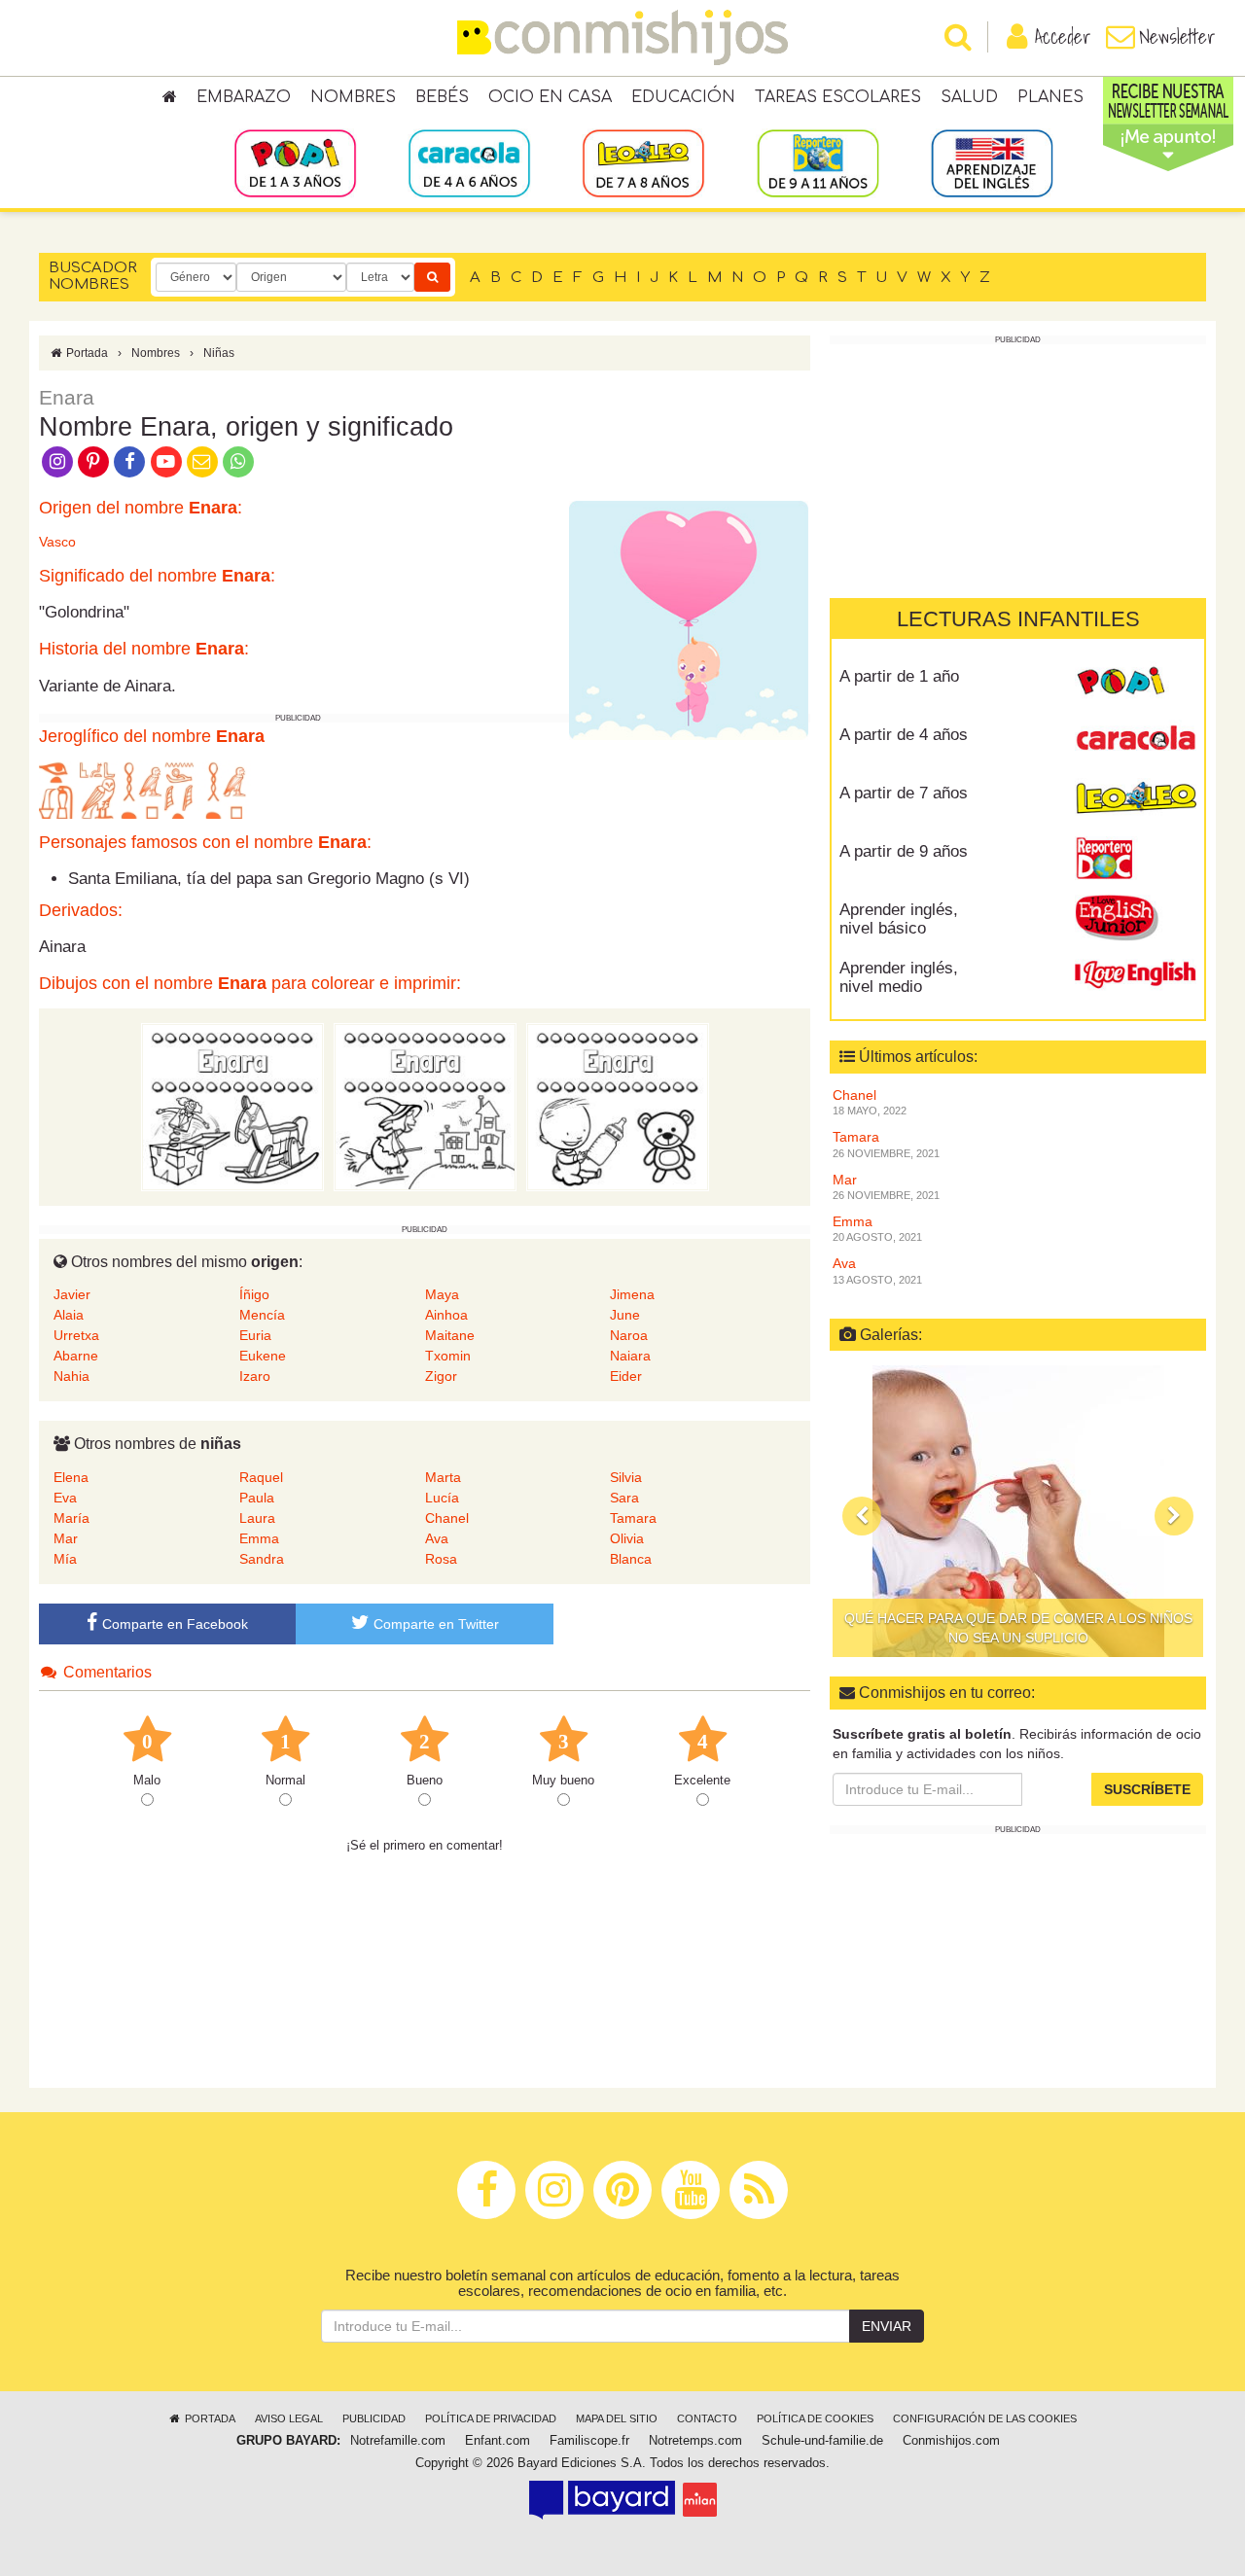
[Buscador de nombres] (432, 277)
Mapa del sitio (617, 2418)
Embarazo (244, 97)
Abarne (76, 1356)
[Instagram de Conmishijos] (57, 460)
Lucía (442, 1498)
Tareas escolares (838, 97)
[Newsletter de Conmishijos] (202, 460)
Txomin (448, 1356)
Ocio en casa (550, 97)
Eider (626, 1376)
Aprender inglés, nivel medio (899, 977)
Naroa (629, 1335)
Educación (683, 97)
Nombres (353, 97)
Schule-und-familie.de (822, 2441)
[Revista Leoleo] (1136, 800)
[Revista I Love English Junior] (1136, 917)
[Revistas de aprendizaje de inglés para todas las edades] (992, 162)
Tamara (633, 1518)
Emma (259, 1538)
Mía (65, 1559)
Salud (969, 97)
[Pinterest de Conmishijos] (93, 460)
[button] (862, 1516)
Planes (1050, 97)
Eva (65, 1498)
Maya (442, 1294)
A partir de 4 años (904, 735)
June (625, 1315)
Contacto (707, 2418)
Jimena (632, 1294)
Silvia (626, 1477)
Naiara (630, 1356)
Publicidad (374, 2418)
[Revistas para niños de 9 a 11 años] (818, 162)
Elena (71, 1477)
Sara (624, 1498)
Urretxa (76, 1335)
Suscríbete (1147, 1789)
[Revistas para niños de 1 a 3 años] (295, 162)
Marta (443, 1477)
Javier (72, 1294)
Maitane (450, 1335)
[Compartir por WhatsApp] (239, 460)
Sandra (262, 1559)
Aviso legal (289, 2418)
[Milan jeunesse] (700, 2499)
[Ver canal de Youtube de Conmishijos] (166, 460)
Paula (257, 1498)
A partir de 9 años (904, 851)
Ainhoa (446, 1315)
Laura (257, 1518)
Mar (66, 1538)
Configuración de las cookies (985, 2418)
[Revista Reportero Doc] (1136, 859)
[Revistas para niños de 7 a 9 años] (643, 162)
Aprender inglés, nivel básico (899, 919)
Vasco (57, 542)
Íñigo (254, 1294)
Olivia (627, 1538)
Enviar (887, 2326)
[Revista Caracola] (1136, 742)
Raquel (261, 1477)
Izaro (255, 1376)
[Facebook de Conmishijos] (130, 460)
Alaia (69, 1315)
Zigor (441, 1376)
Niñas (219, 353)
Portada (86, 353)
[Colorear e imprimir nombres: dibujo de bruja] (425, 1106)
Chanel (447, 1518)
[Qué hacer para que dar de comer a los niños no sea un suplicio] (1018, 1511)
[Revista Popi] (1136, 684)
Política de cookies (815, 2418)
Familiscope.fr (589, 2441)
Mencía (262, 1315)
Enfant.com (498, 2441)
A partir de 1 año (899, 676)
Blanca (631, 1559)
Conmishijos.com (951, 2441)
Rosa (441, 1559)
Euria (255, 1335)
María (71, 1518)
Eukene (263, 1356)
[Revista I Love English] (1136, 975)
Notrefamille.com (398, 2441)
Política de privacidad (491, 2418)
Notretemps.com (695, 2441)
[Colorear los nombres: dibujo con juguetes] (232, 1106)
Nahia (71, 1376)
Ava (437, 1538)
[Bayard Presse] (602, 2499)
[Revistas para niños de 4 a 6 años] (469, 162)
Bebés (442, 97)
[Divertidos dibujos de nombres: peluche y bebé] (618, 1106)
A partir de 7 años (904, 793)
